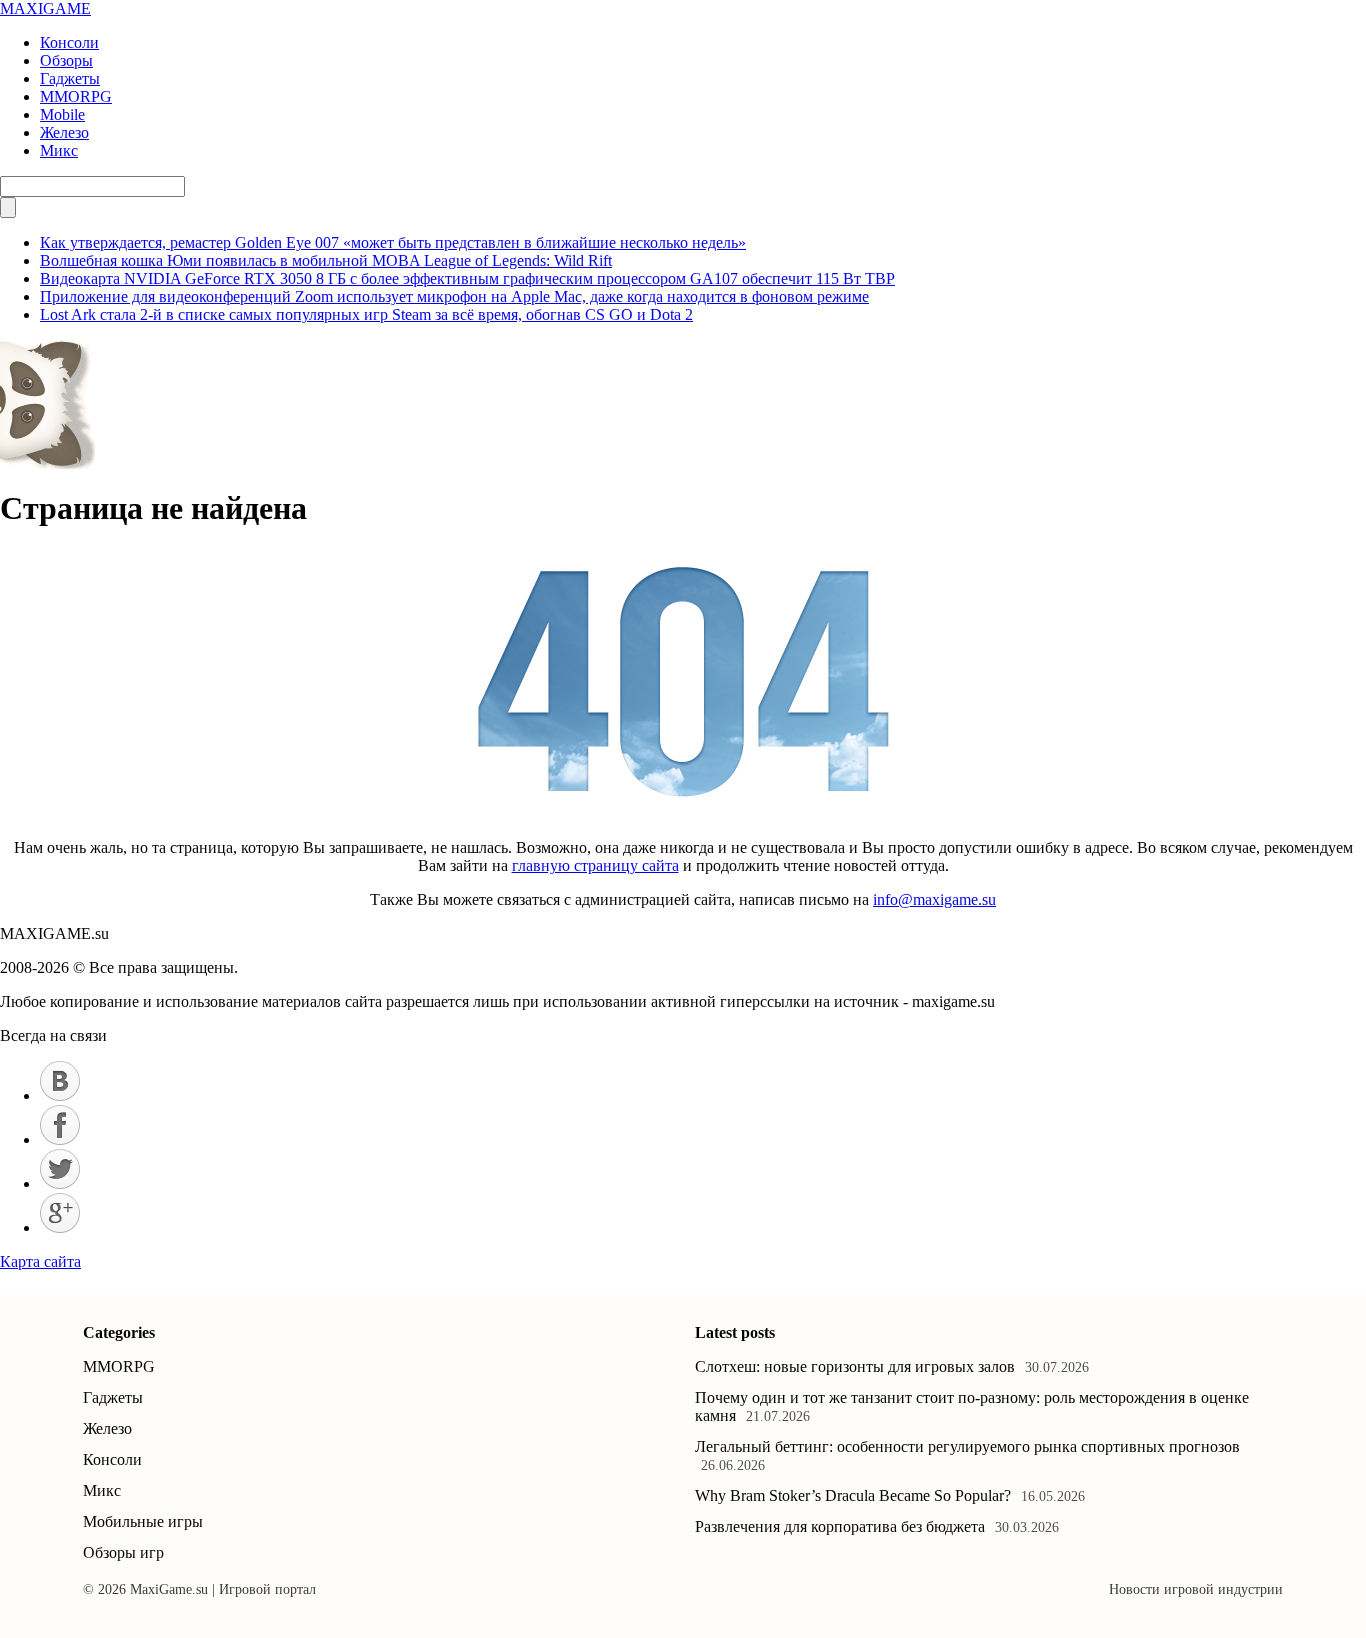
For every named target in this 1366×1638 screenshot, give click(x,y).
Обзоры (66, 60)
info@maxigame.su (934, 899)
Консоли (69, 42)
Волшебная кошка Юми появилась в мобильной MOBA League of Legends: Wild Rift (326, 260)
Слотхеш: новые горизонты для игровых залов (855, 1366)
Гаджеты (70, 78)
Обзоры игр (123, 1552)
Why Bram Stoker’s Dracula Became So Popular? (853, 1495)
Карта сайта (40, 1261)
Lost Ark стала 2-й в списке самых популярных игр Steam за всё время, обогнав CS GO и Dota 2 (366, 314)
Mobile (62, 114)
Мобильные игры (143, 1521)
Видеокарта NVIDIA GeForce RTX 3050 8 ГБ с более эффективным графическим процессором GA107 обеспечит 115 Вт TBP (467, 278)
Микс (59, 150)
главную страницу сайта (595, 865)
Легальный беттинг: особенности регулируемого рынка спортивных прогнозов (967, 1446)
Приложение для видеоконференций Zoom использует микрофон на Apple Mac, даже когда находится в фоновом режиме (454, 296)
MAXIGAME (45, 8)
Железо (64, 132)
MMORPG (76, 96)
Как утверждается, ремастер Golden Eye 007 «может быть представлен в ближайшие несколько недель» (393, 242)
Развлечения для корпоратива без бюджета (840, 1526)
